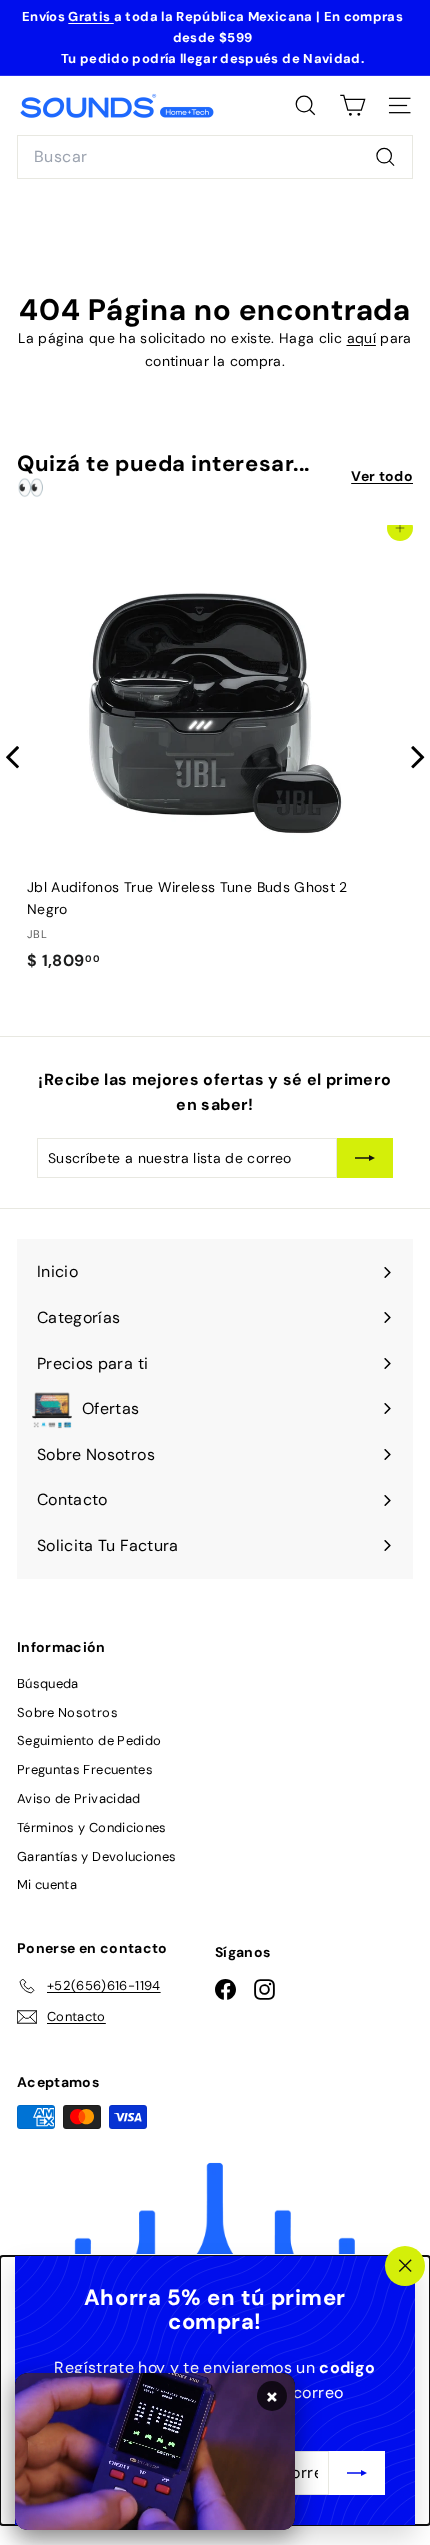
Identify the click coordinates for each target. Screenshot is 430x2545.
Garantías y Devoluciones (96, 1856)
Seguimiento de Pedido (89, 1740)
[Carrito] (352, 105)
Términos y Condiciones (92, 1827)
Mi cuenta (47, 1884)
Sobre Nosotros (67, 1712)
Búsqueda (48, 1683)
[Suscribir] (357, 2473)
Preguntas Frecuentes (85, 1769)
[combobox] (215, 157)
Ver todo (382, 476)
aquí (361, 338)
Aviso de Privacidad (79, 1798)
